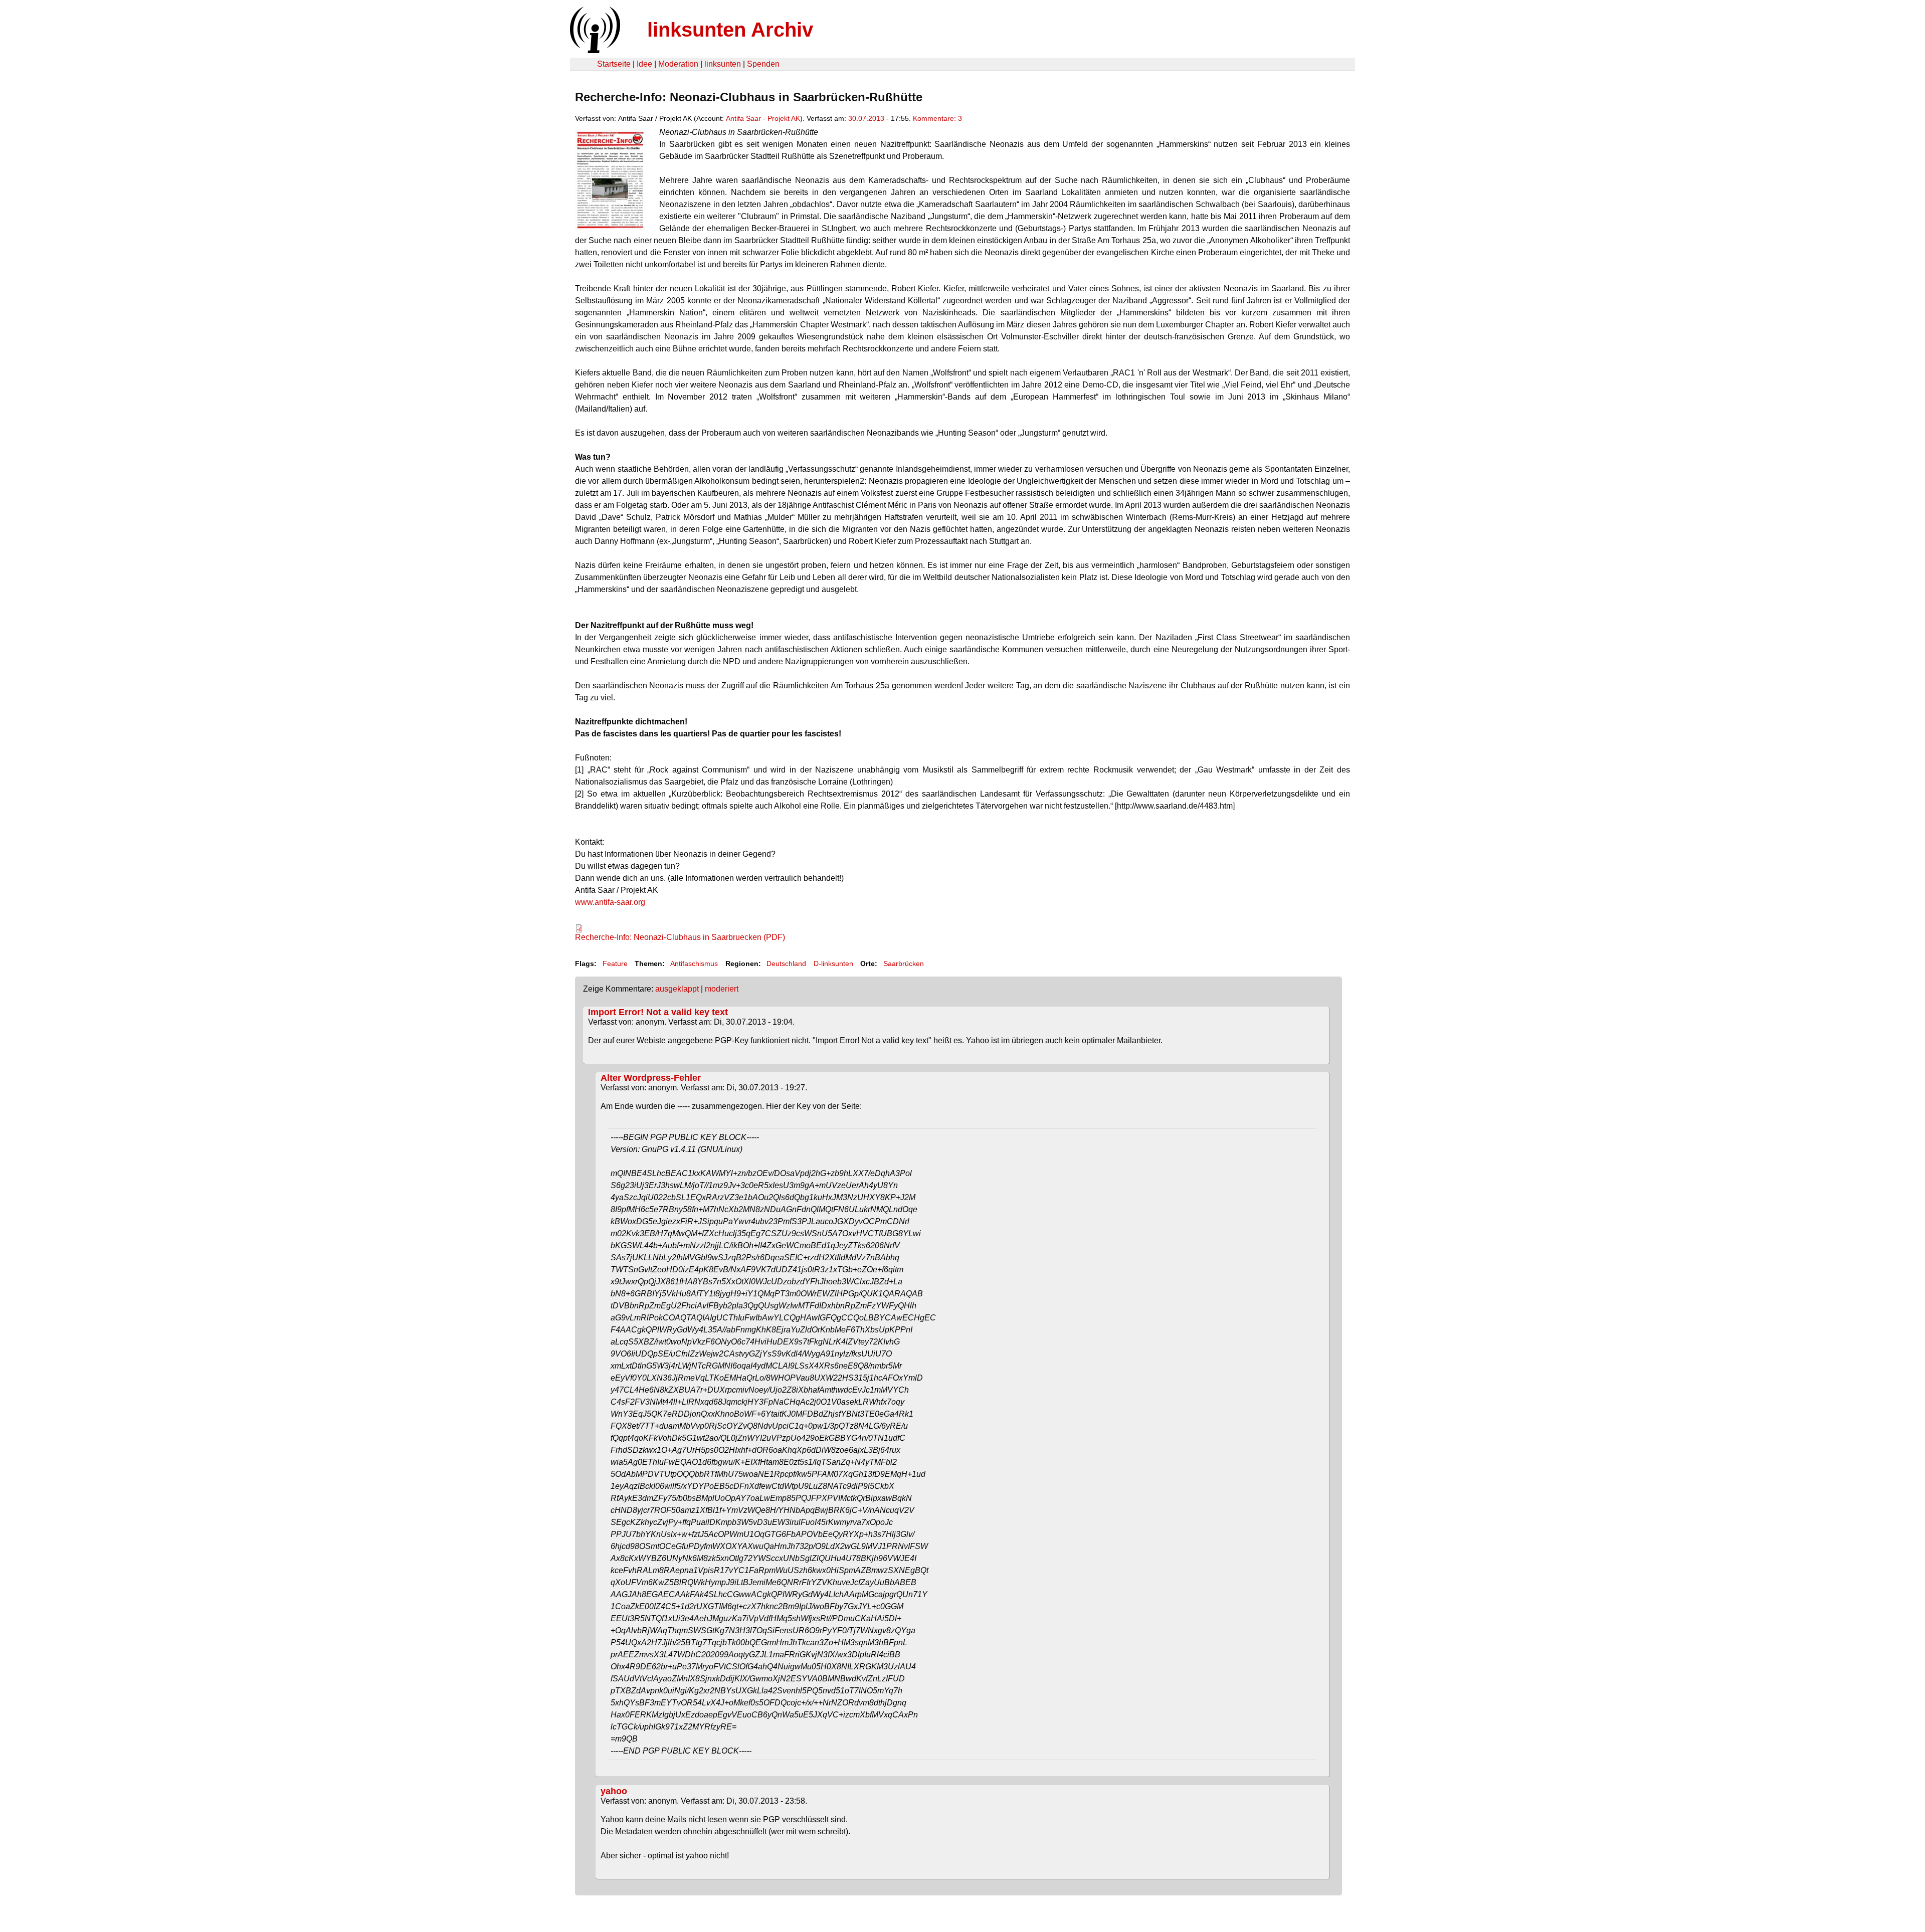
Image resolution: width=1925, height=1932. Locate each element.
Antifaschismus (694, 963)
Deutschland (786, 963)
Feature (615, 963)
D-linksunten (833, 963)
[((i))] (594, 50)
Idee (644, 64)
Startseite (614, 64)
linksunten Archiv (730, 30)
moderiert (722, 989)
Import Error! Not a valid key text (658, 1012)
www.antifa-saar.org (610, 902)
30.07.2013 (866, 118)
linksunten (723, 64)
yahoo (614, 1791)
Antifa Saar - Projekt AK (763, 118)
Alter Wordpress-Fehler (651, 1078)
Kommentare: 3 (937, 118)
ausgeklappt (677, 989)
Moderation (678, 64)
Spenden (763, 64)
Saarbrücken (904, 963)
